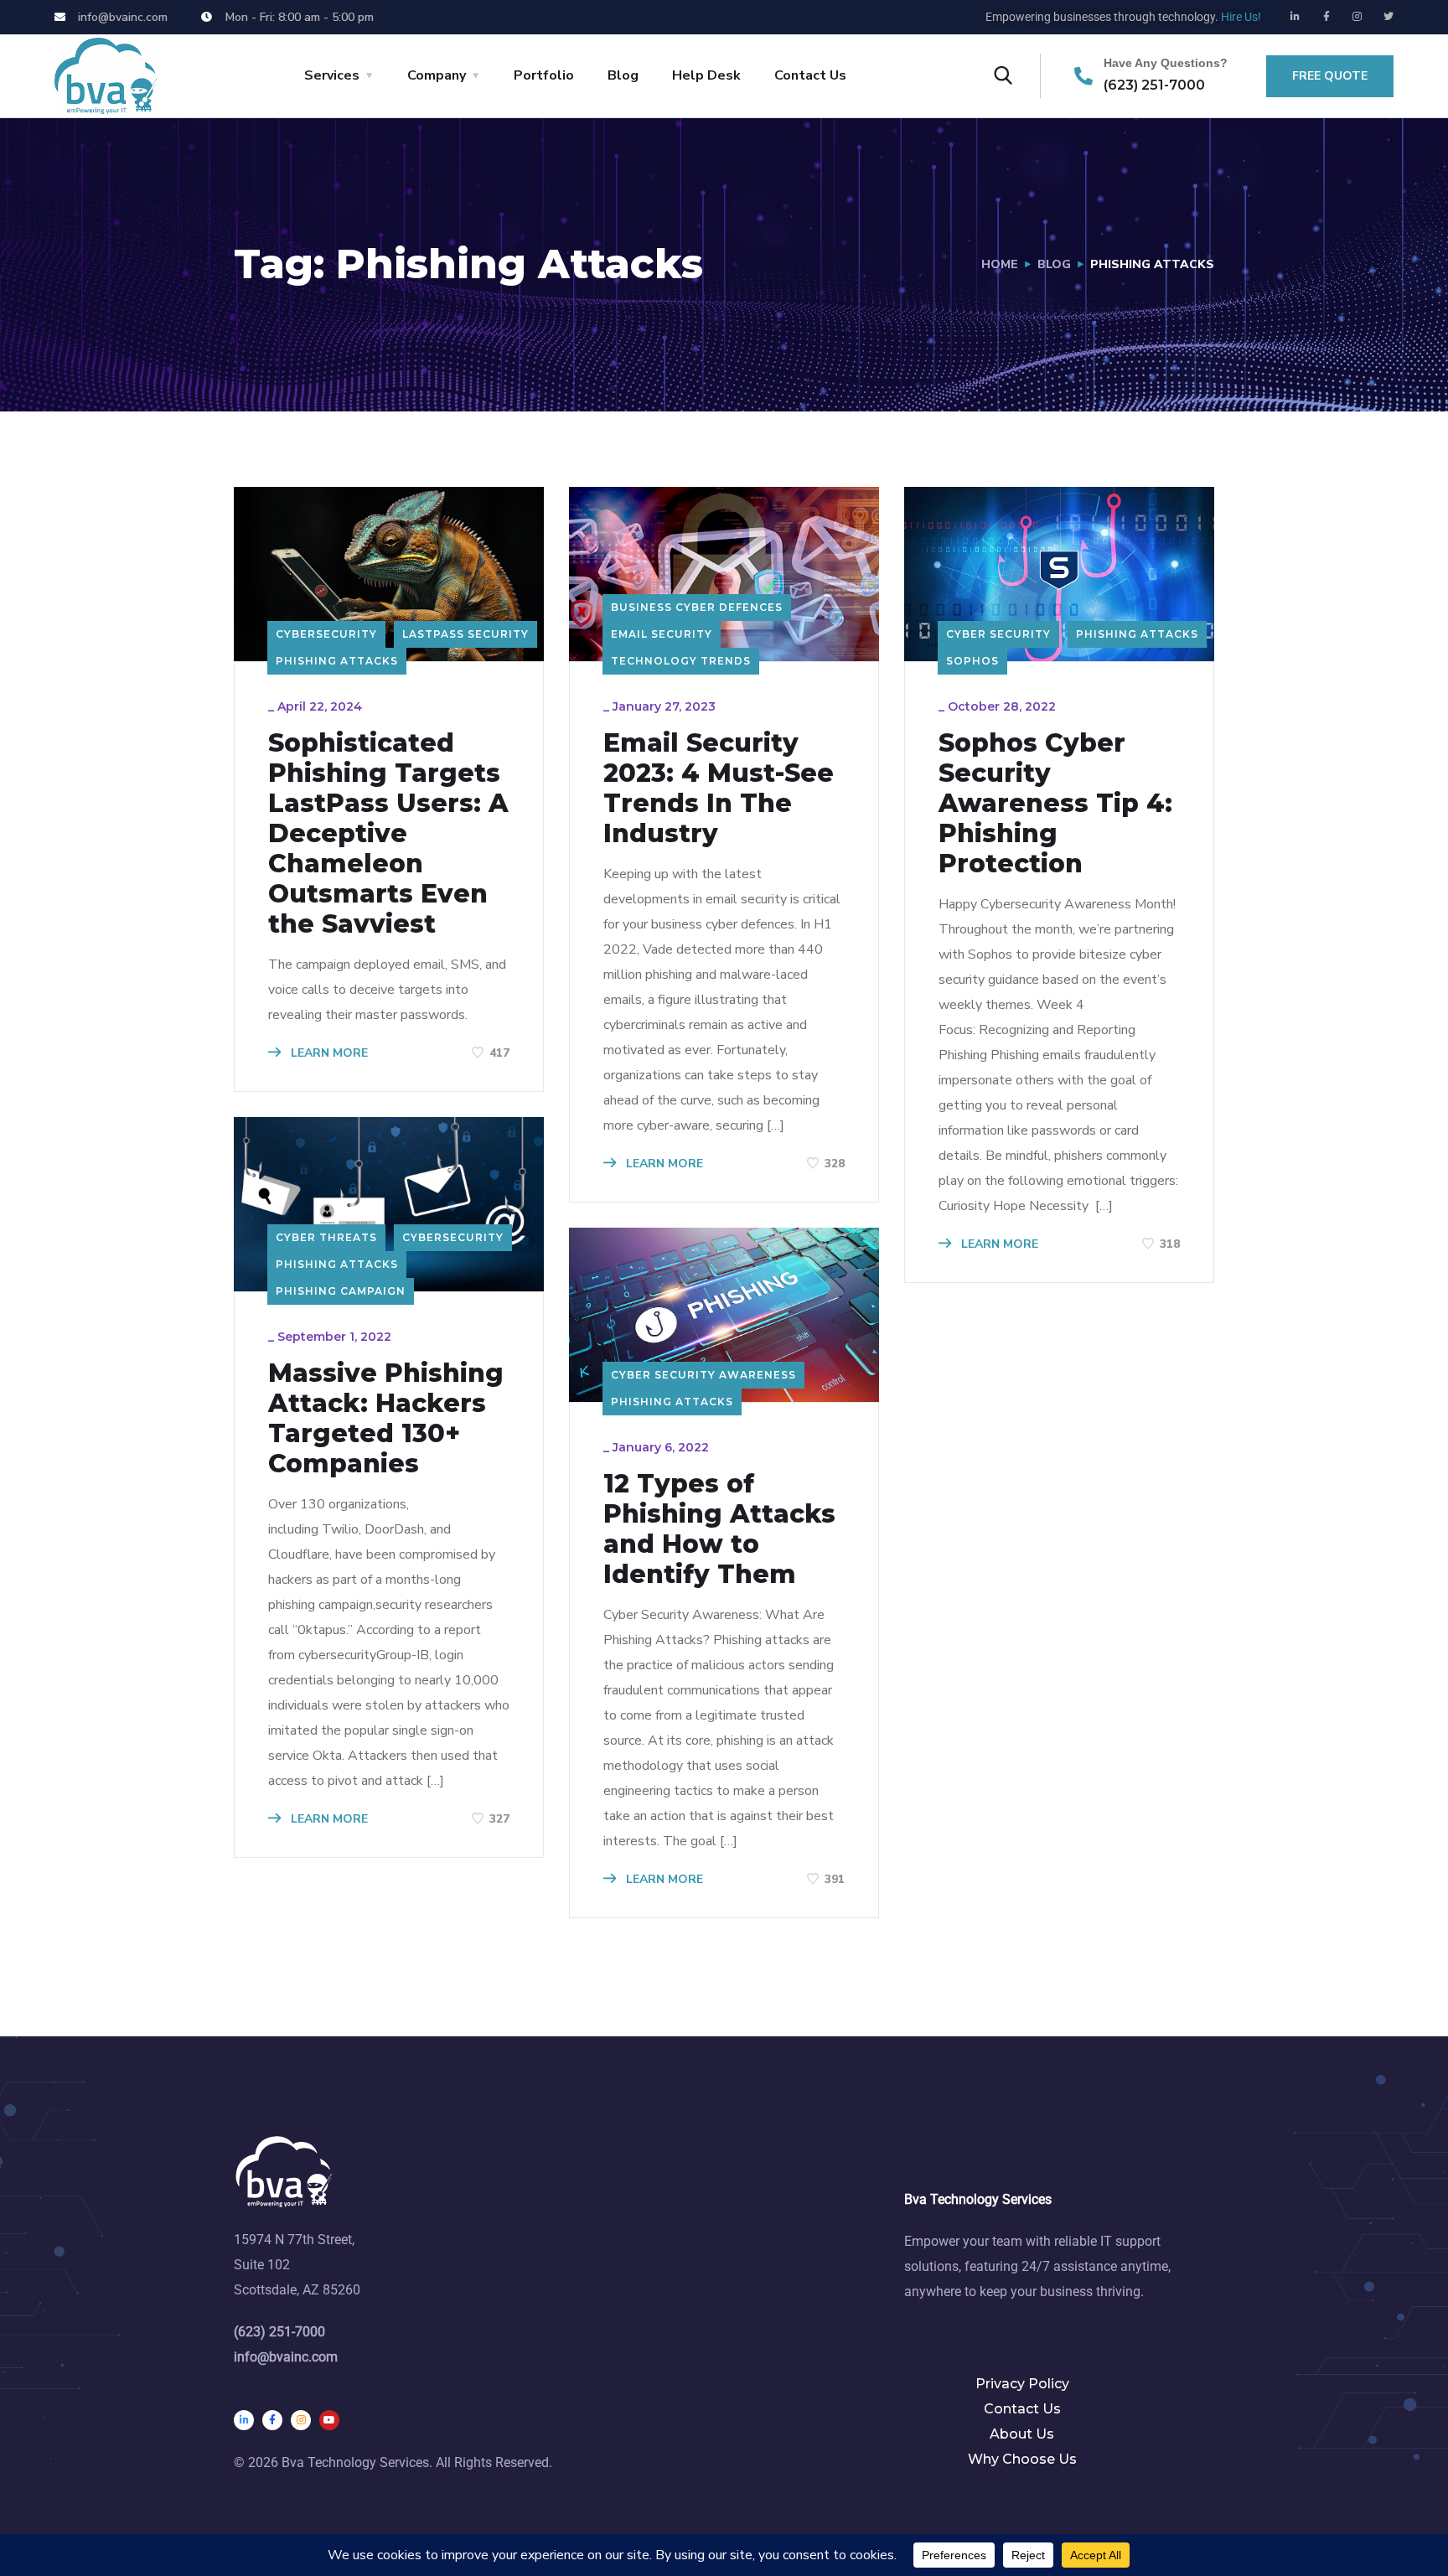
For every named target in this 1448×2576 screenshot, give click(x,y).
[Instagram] (1357, 17)
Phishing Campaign (341, 1291)
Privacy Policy (1022, 2384)
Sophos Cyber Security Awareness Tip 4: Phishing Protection (1055, 804)
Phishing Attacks (337, 661)
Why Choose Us (1022, 2459)
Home (1000, 264)
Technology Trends (681, 661)
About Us (1022, 2434)
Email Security (662, 634)
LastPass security (465, 634)
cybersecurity (326, 634)
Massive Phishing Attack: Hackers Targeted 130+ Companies (386, 1419)
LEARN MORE (328, 1053)
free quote (1330, 76)
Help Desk (706, 75)
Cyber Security (998, 634)
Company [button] (437, 75)
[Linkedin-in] (1295, 17)
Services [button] (332, 75)
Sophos (972, 661)
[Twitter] (1389, 17)
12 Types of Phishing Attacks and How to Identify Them (719, 1529)
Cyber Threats (326, 1237)
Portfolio (544, 75)
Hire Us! (1241, 17)
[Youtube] (329, 2420)
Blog (623, 75)
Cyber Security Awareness (703, 1375)
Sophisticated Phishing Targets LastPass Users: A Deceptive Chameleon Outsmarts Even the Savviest (388, 834)
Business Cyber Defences (697, 607)
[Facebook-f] (1326, 17)
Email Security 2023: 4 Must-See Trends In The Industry (719, 789)
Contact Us (810, 75)
